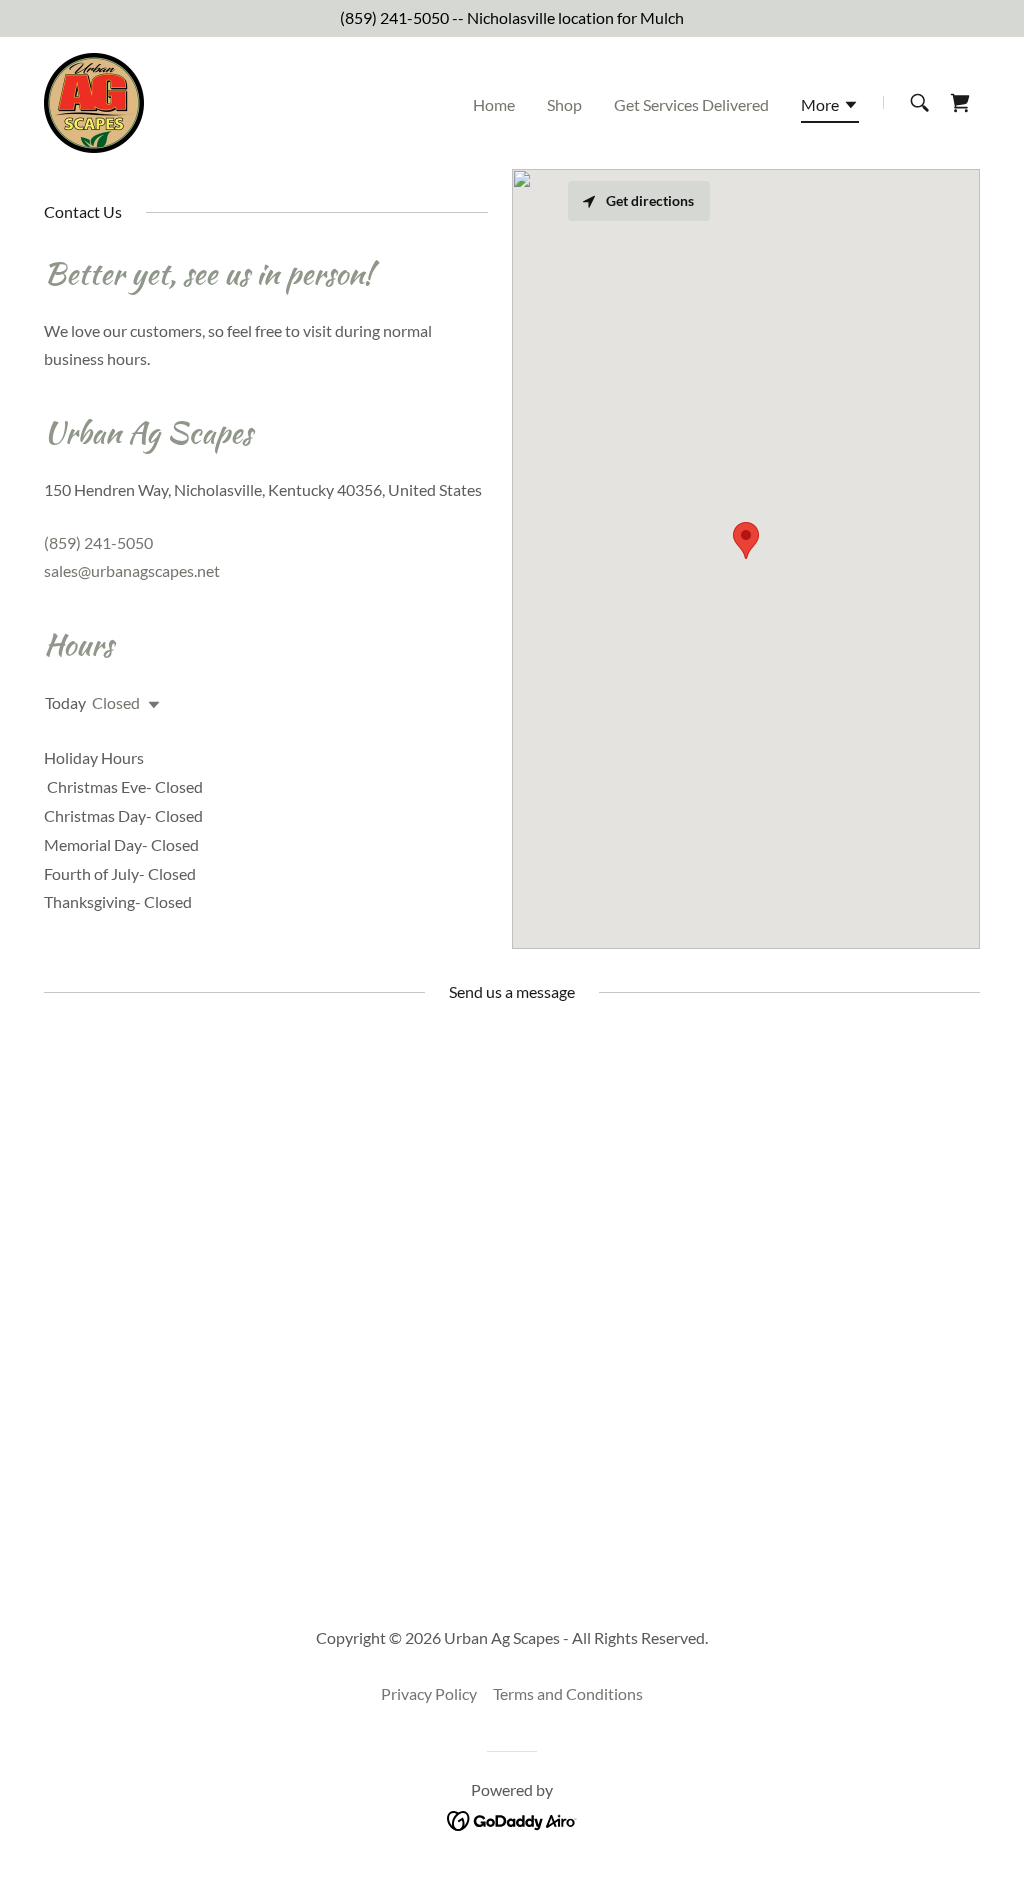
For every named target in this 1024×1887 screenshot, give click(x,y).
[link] (94, 100)
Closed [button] (116, 702)
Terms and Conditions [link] (568, 1693)
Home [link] (494, 104)
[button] (830, 108)
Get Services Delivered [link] (691, 104)
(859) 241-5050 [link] (394, 17)
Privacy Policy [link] (429, 1693)
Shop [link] (564, 104)
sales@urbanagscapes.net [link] (132, 570)
